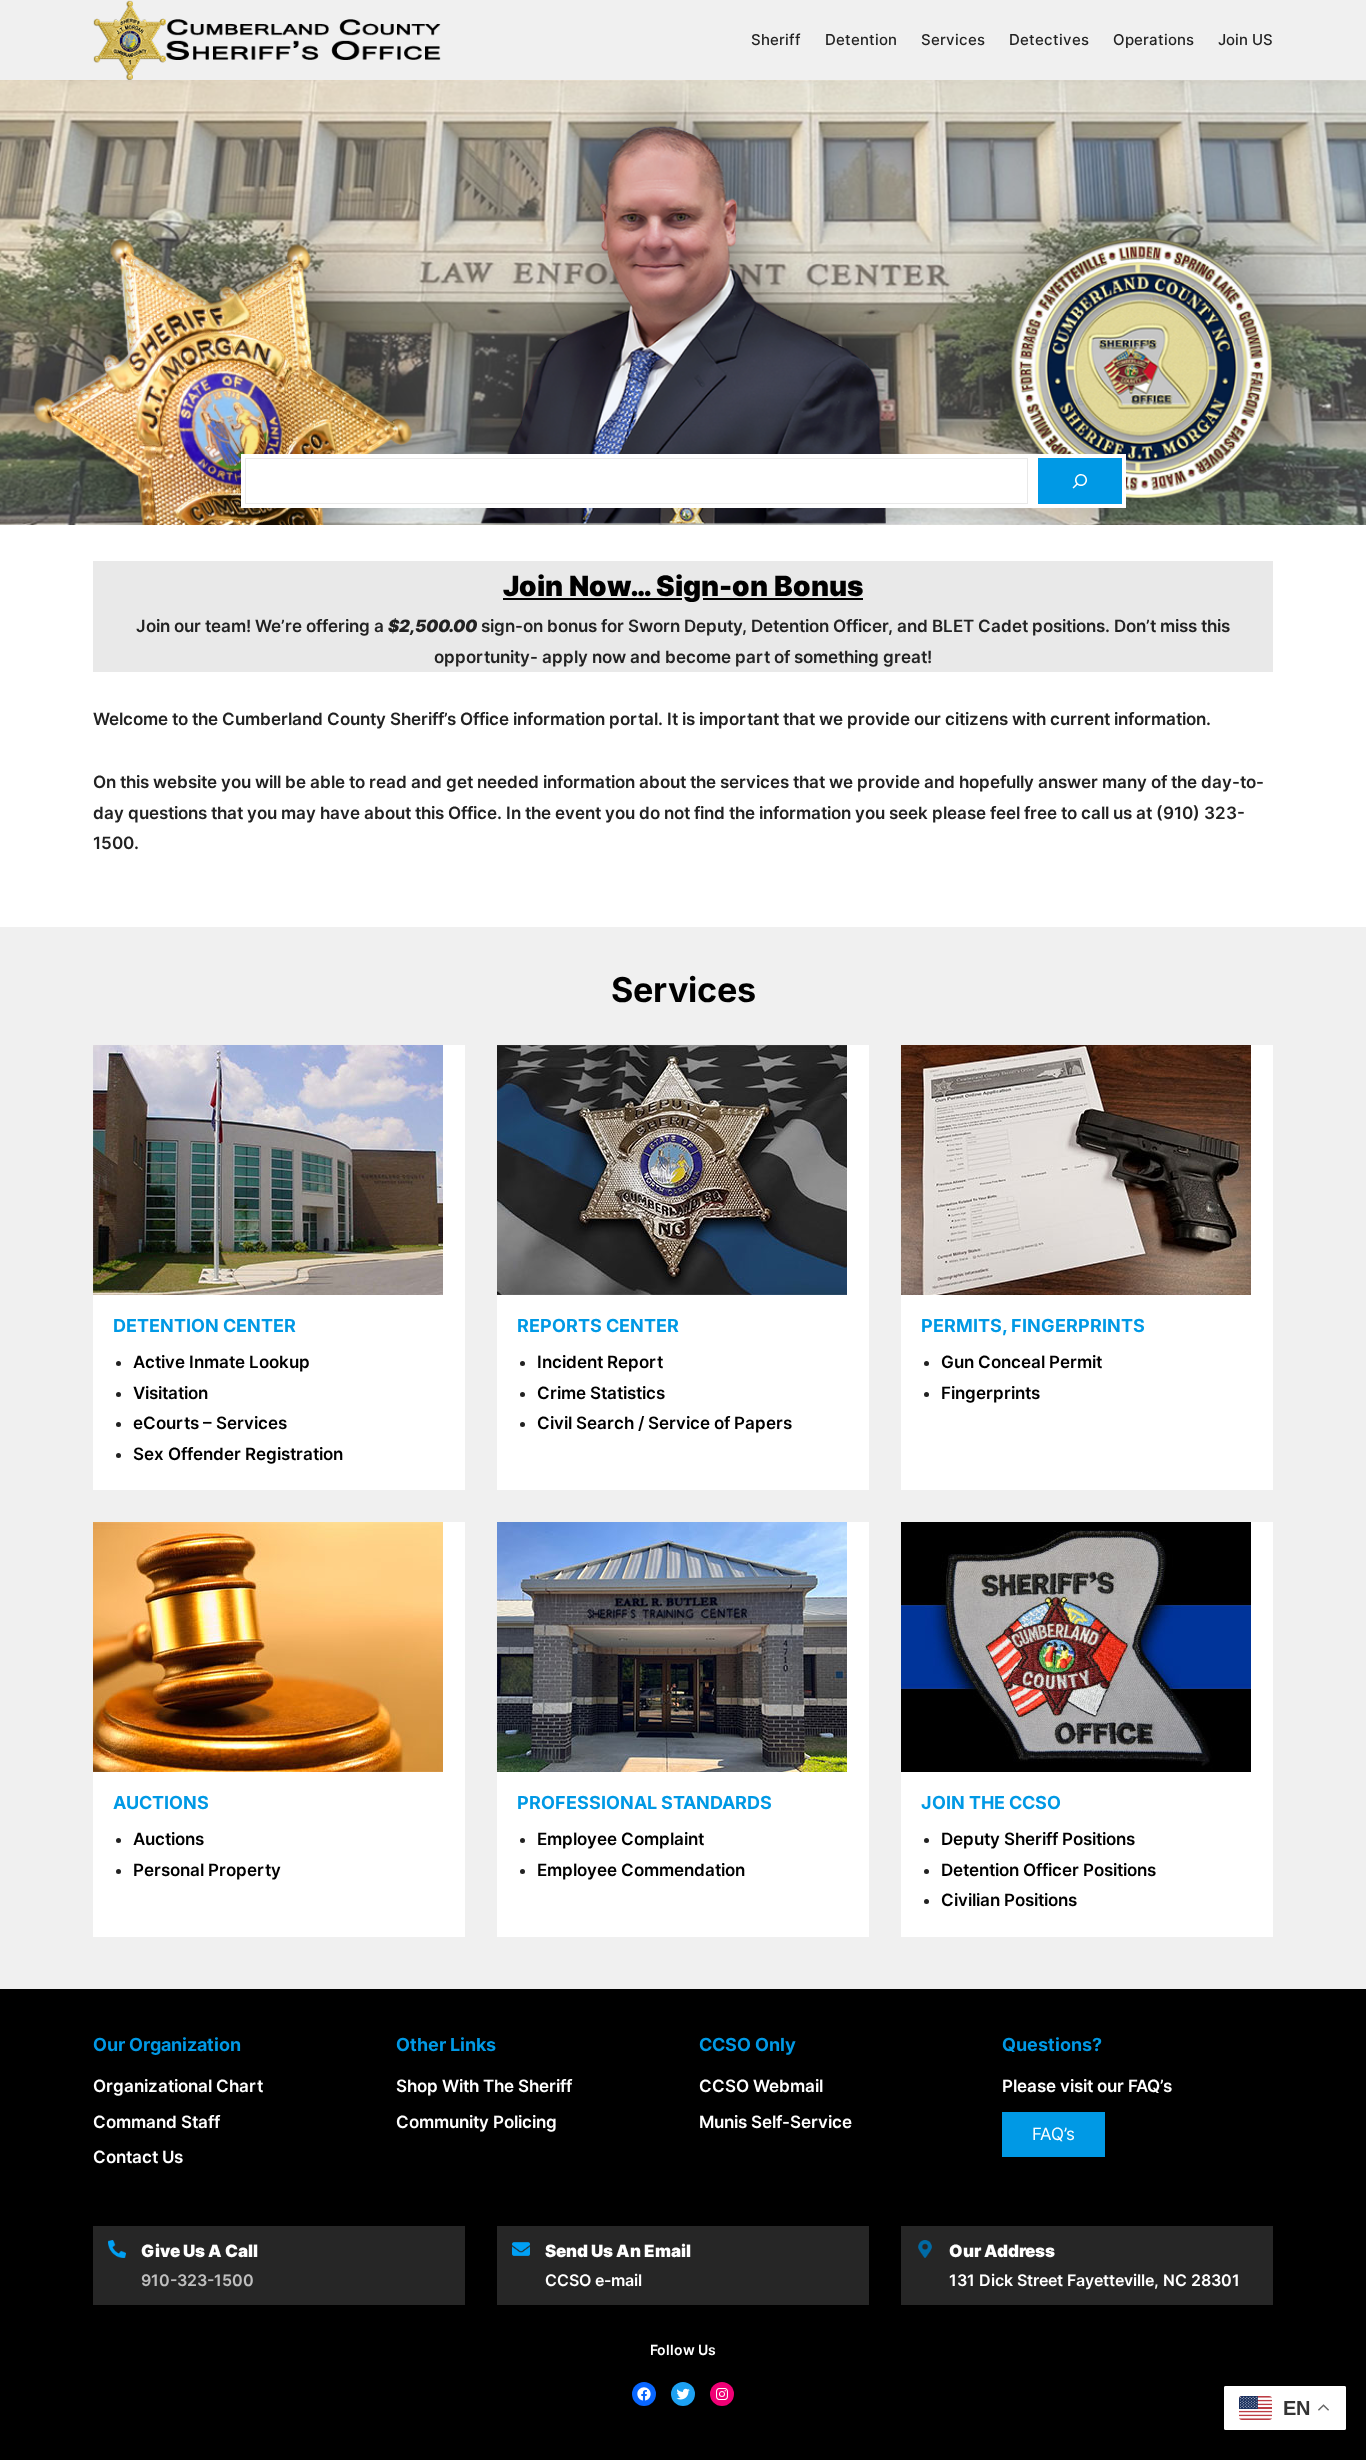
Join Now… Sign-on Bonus (683, 586)
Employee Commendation (641, 1870)
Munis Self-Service (775, 2122)
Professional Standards (644, 1802)
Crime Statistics (601, 1393)
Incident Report (600, 1362)
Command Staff (156, 2122)
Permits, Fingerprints (1033, 1325)
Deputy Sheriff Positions (1038, 1839)
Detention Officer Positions (1048, 1870)
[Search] (1080, 481)
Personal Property (207, 1870)
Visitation (170, 1393)
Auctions (168, 1839)
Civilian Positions (1009, 1900)
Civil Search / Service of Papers (664, 1423)
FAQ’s (1053, 2134)
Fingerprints (990, 1393)
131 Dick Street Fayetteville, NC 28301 (1094, 2280)
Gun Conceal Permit (1021, 1362)
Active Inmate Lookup (221, 1362)
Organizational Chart (178, 2086)
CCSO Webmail (761, 2086)
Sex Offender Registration (238, 1454)
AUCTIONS (161, 1802)
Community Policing (476, 2122)
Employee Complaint (620, 1839)
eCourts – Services (210, 1423)
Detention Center (204, 1325)
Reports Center (598, 1325)
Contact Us (138, 2157)
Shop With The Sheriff (484, 2086)
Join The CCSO (991, 1802)
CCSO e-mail (593, 2280)
